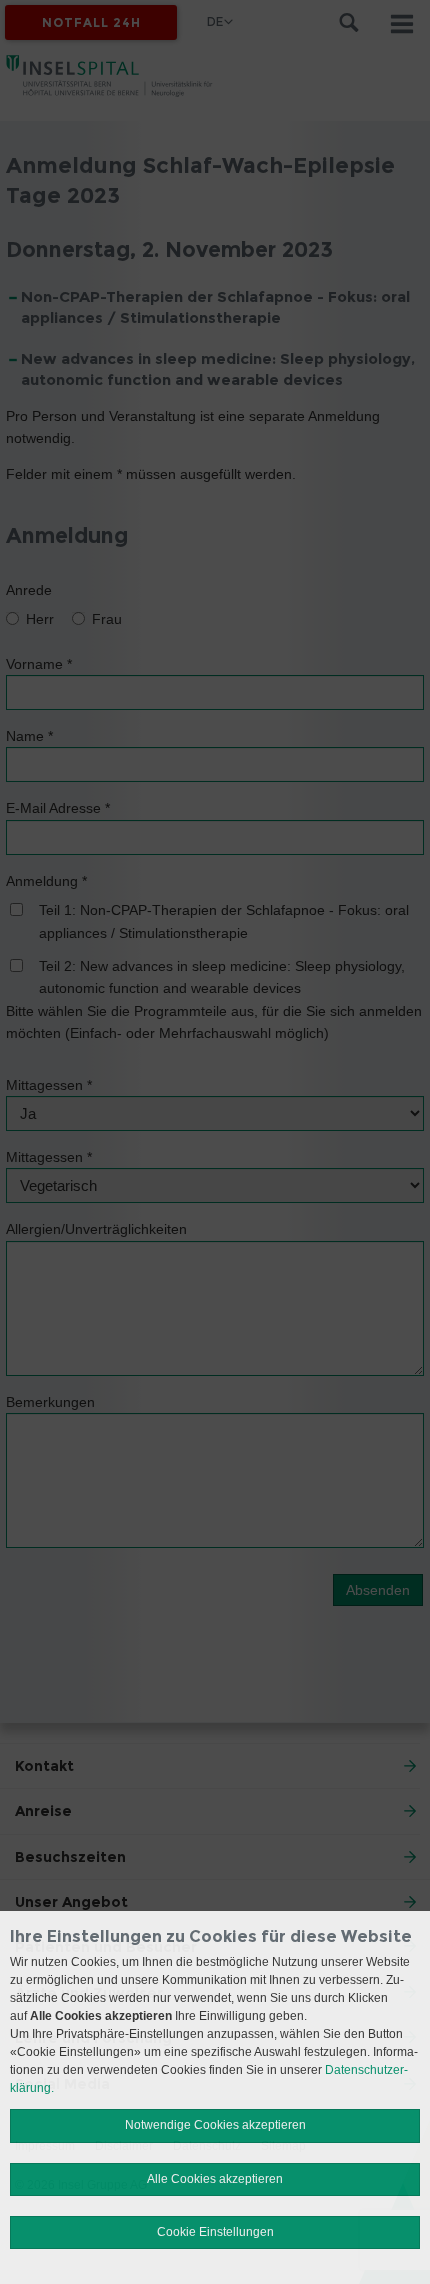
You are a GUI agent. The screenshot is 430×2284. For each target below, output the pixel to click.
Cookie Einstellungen (215, 2232)
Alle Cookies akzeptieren (215, 2179)
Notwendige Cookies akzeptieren (215, 2125)
